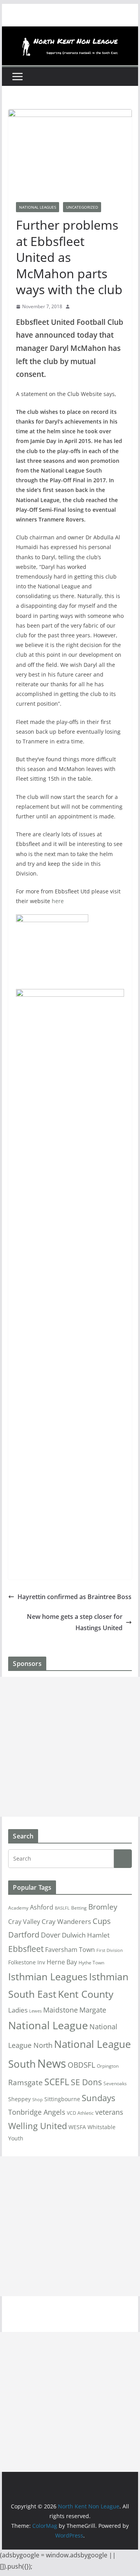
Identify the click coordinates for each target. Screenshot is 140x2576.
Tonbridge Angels (37, 2112)
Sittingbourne (62, 2099)
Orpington (108, 2066)
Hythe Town (91, 1963)
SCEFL (57, 2082)
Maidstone (60, 2010)
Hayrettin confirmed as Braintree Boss (74, 1597)
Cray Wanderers (66, 1921)
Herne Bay (62, 1962)
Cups (102, 1921)
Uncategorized (82, 207)
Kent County (86, 1994)
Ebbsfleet (26, 1949)
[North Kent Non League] (70, 32)
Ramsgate (25, 2082)
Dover (51, 1935)
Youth (16, 2138)
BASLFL (62, 1908)
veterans (109, 2112)
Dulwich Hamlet (86, 1935)
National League (48, 2025)
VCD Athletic (80, 2113)
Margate (93, 2010)
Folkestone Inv (27, 1962)
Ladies (18, 2010)
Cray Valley (24, 1921)
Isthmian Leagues (48, 1977)
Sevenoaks (115, 2083)
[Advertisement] (70, 1747)
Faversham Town (70, 1950)
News (52, 2063)
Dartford (24, 1935)
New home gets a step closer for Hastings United (75, 1622)
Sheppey (19, 2099)
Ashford (42, 1907)
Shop (38, 2100)
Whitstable (101, 2127)
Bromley (103, 1907)
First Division (110, 1950)
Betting (79, 1908)
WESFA (77, 2127)
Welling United (38, 2126)
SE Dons (86, 2082)
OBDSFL (81, 2065)
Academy (18, 1908)
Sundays (98, 2098)
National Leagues (38, 207)
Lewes (35, 2011)
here (58, 901)
